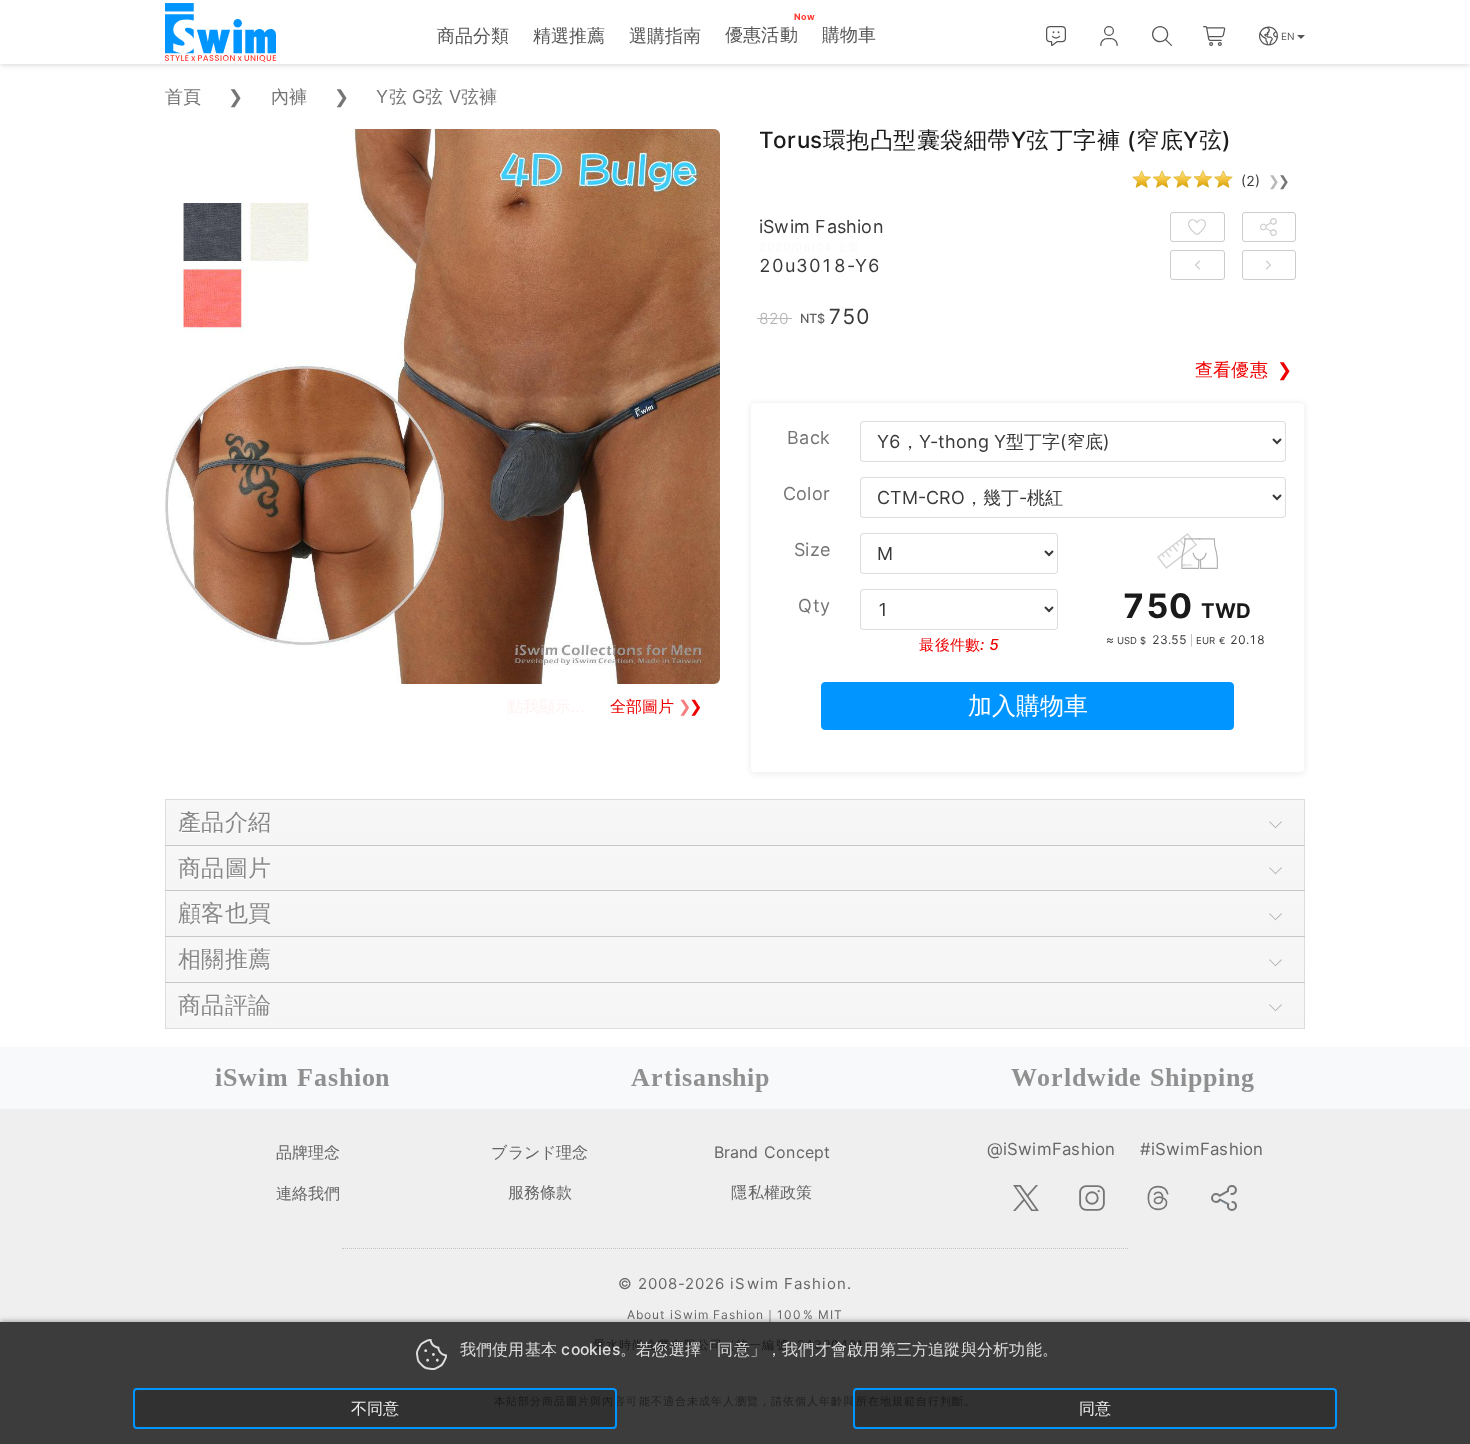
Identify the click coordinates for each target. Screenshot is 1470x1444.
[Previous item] (1197, 265)
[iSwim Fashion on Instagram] (1092, 1198)
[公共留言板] (1056, 36)
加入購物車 (1028, 705)
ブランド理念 (539, 1152)
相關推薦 (225, 958)
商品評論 (225, 1004)
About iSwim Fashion (695, 1314)
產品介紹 (225, 821)
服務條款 (540, 1192)
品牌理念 (308, 1152)
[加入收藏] (1197, 227)
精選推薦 (569, 35)
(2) (1265, 180)
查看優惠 (1231, 369)
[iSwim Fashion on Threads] (1158, 1198)
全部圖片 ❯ (656, 706)
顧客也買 (225, 912)
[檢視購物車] (1215, 36)
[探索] (1162, 36)
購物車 (849, 34)
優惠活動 (761, 34)
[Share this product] (1269, 227)
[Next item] (1269, 265)
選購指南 (665, 35)
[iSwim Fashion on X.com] (1026, 1198)
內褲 (289, 96)
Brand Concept (772, 1152)
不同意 (375, 1408)
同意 (1095, 1408)
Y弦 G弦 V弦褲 (436, 96)
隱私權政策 (771, 1192)
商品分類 (473, 35)
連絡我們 (308, 1193)
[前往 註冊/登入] (1109, 36)
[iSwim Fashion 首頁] (220, 33)
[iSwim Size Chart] (1187, 549)
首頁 (183, 96)
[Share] (1224, 1198)
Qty (814, 605)
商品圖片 (225, 867)
